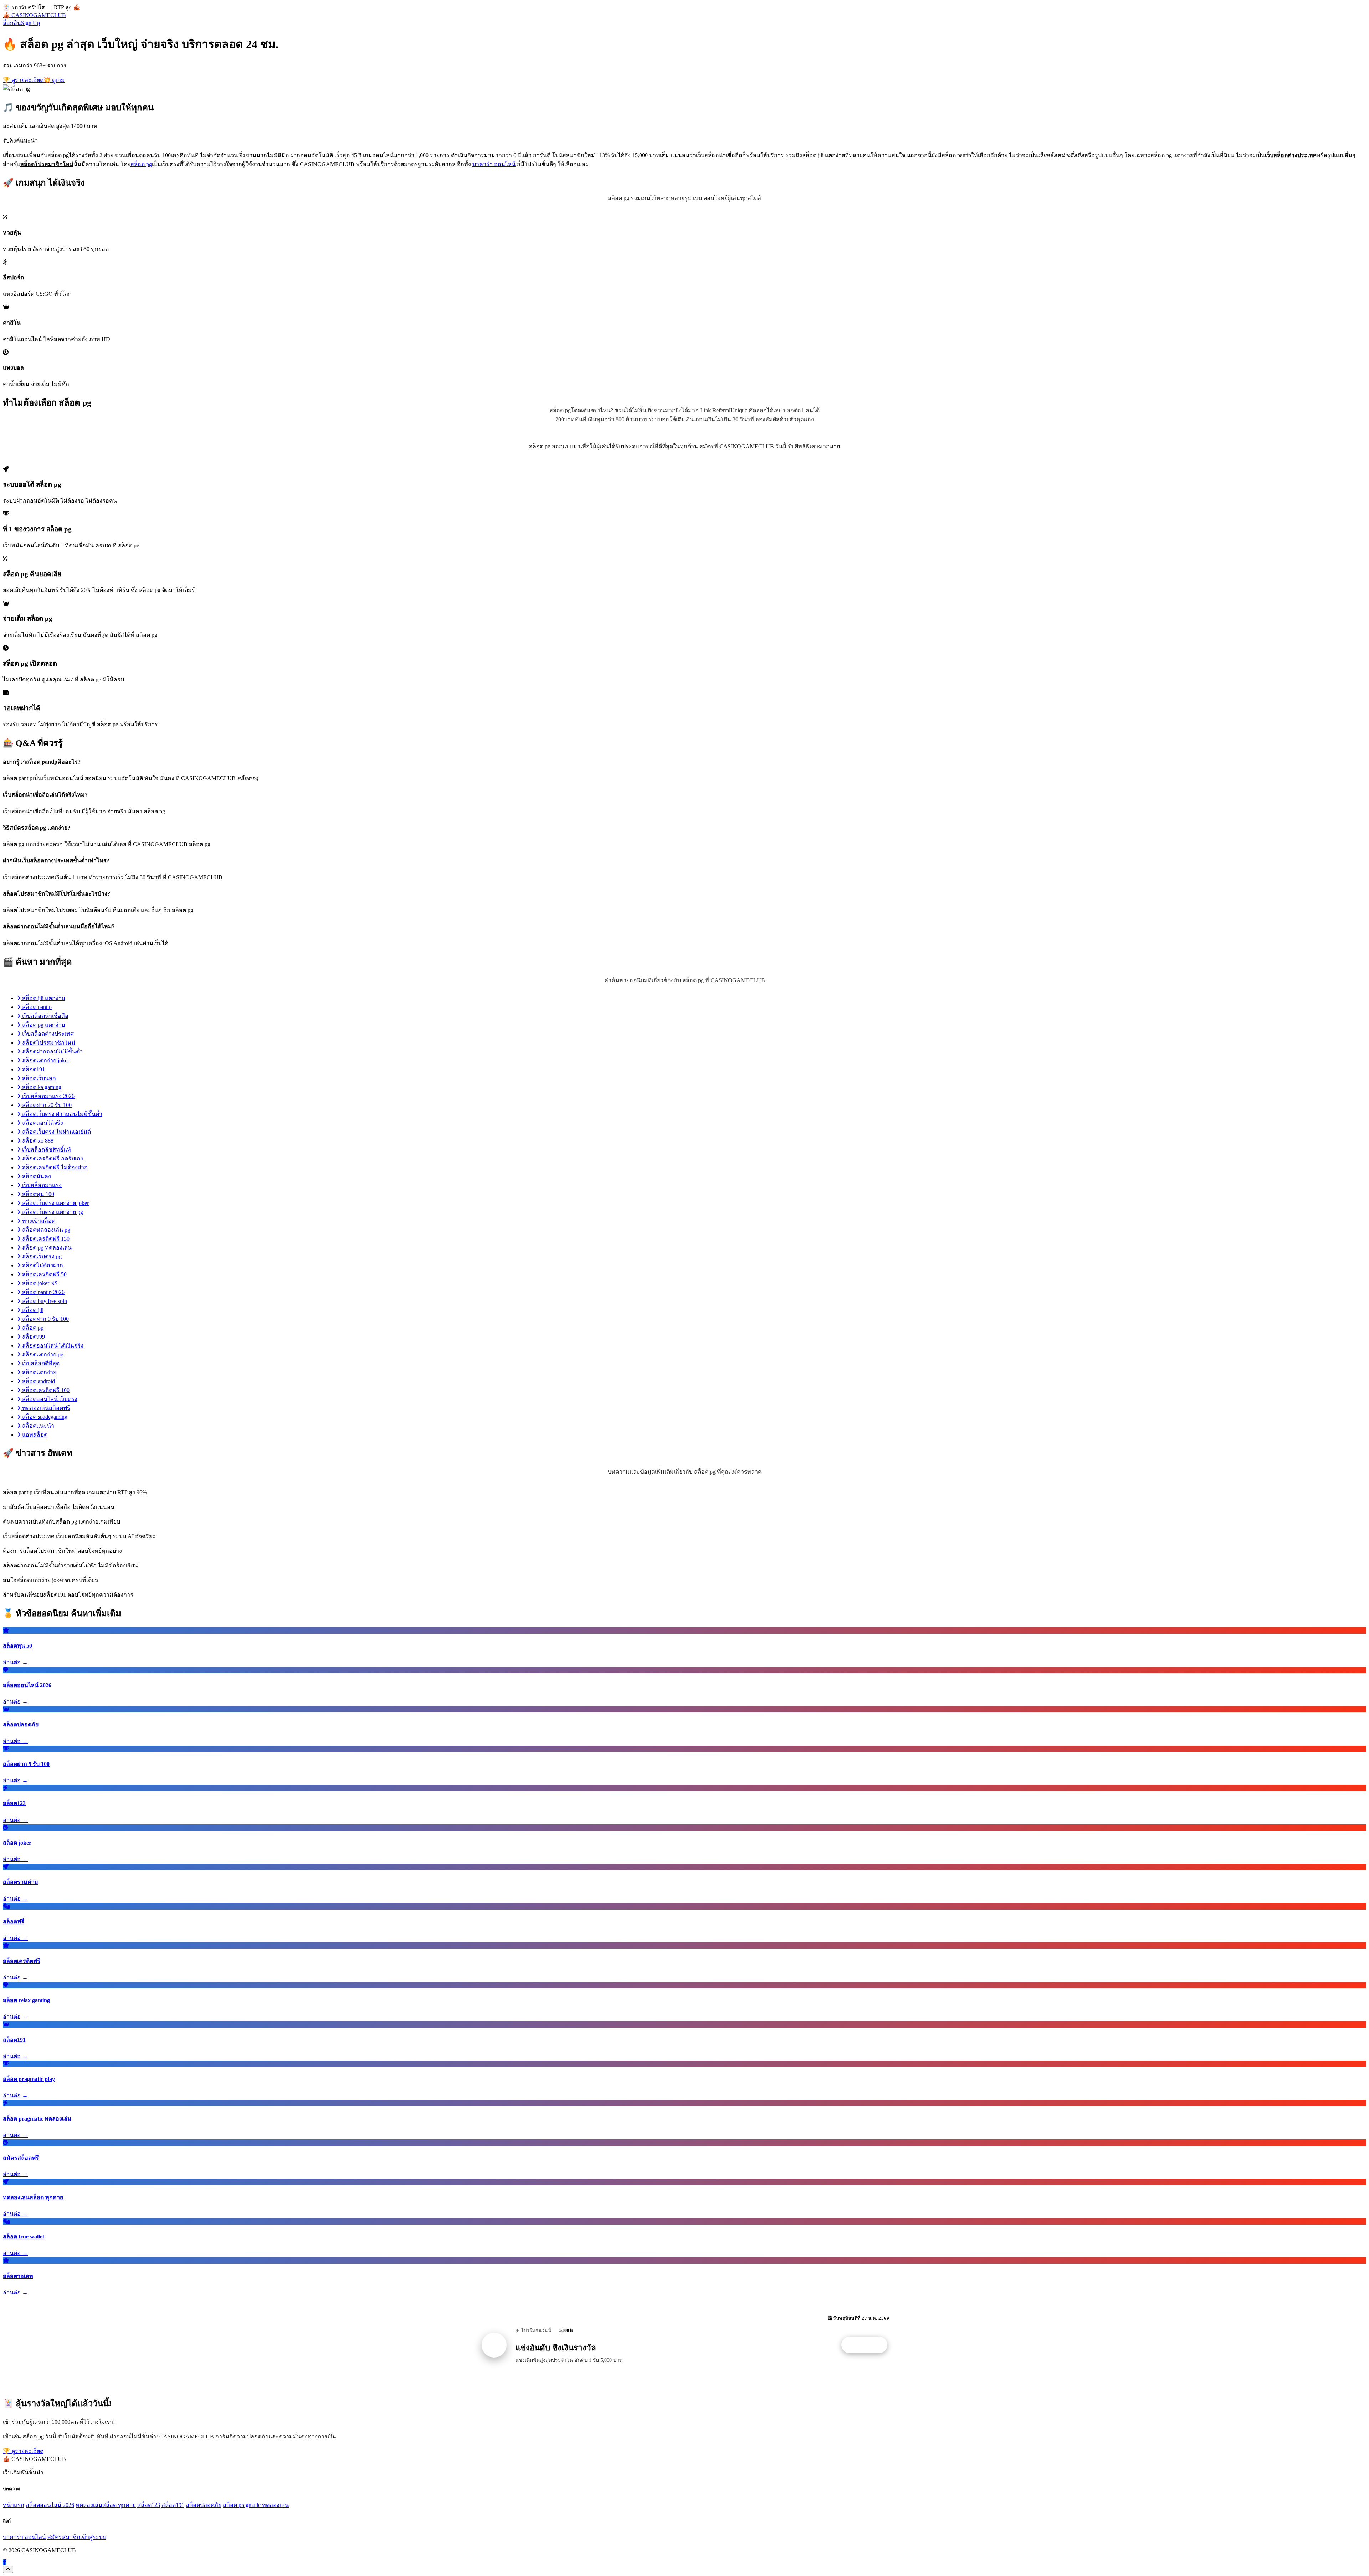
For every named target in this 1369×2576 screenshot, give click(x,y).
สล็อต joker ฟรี (39, 1283)
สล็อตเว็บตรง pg (41, 1256)
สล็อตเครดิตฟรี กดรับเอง (52, 1158)
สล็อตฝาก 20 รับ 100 (46, 1105)
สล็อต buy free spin (44, 1301)
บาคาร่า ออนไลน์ (494, 164)
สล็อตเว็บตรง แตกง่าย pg (52, 1212)
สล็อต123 (149, 2505)
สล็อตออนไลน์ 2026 (50, 2505)
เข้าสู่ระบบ (93, 2537)
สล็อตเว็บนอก (38, 1078)
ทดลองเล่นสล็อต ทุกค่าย (106, 2505)
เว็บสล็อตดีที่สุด (40, 1363)
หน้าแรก (14, 2505)
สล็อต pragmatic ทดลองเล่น (256, 2505)
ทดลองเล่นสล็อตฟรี (45, 1408)
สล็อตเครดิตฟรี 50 (44, 1274)
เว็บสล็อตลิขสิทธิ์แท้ (46, 1150)
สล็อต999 (33, 1337)
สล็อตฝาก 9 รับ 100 (45, 1319)
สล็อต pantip (36, 1007)
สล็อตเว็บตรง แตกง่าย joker (55, 1203)
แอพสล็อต (34, 1435)
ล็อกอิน (12, 23)
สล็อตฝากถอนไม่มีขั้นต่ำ (52, 1052)
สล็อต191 (33, 1069)
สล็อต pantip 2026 (43, 1292)
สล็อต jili (32, 1310)
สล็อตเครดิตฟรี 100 (45, 1390)
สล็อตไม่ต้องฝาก (42, 1265)
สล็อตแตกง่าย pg (42, 1354)
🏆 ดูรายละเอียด (23, 80)
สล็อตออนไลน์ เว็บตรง (49, 1399)
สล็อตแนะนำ (37, 1426)
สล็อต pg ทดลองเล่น (46, 1248)
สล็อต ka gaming (41, 1087)
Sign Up (30, 23)
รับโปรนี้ (868, 2345)
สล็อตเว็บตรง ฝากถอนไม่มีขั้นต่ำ (61, 1114)
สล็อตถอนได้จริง (42, 1123)
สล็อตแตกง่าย (39, 1372)
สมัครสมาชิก (64, 2537)
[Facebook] (5, 2562)
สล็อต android (38, 1381)
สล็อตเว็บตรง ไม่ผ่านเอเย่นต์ (56, 1132)
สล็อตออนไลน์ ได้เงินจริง (52, 1346)
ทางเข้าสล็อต (38, 1221)
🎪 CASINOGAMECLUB (34, 15)
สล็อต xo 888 (37, 1141)
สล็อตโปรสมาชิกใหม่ (48, 1043)
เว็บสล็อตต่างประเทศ (47, 1034)
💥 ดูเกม (54, 80)
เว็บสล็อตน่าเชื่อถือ (45, 1016)
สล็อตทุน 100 (37, 1194)
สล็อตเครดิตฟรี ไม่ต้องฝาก (54, 1167)
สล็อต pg (141, 164)
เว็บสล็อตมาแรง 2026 (48, 1096)
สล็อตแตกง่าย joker (45, 1060)
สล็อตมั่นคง (36, 1176)
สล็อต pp (32, 1328)
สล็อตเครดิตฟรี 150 (45, 1239)
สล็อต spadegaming (44, 1417)
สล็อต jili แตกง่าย (43, 998)
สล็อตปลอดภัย (204, 2505)
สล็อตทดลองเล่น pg (45, 1230)
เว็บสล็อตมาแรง (41, 1185)
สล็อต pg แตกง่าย (43, 1025)
